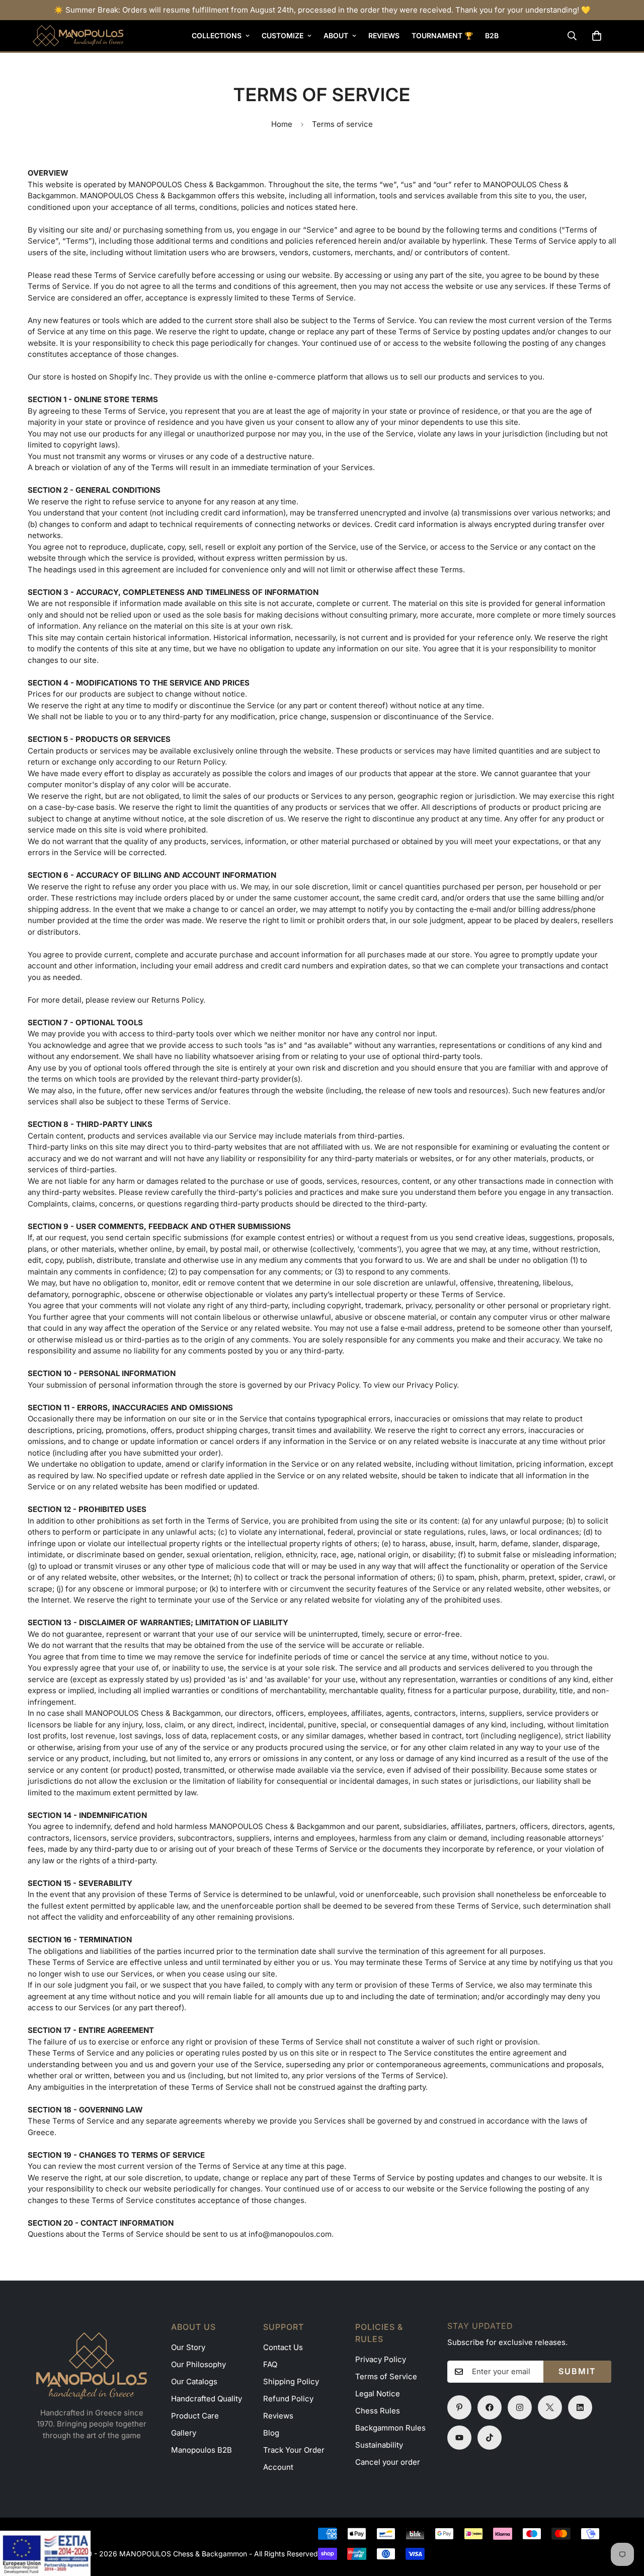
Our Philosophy (198, 2364)
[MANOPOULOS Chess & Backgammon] (78, 36)
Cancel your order (388, 2462)
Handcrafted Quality (207, 2399)
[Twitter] (550, 2407)
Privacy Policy (381, 2359)
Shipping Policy (291, 2381)
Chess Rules (378, 2411)
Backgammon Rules (390, 2428)
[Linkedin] (580, 2407)
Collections (217, 35)
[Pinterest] (459, 2407)
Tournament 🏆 (442, 35)
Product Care (195, 2416)
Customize (283, 35)
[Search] (572, 36)
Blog (271, 2433)
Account (278, 2467)
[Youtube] (459, 2438)
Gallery (184, 2433)
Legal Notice (378, 2394)
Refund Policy (288, 2399)
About (336, 35)
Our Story (188, 2347)
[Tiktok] (490, 2438)
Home (282, 124)
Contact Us (283, 2347)
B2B (492, 35)
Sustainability (379, 2445)
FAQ (270, 2364)
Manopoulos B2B (202, 2450)
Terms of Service (386, 2376)
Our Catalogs (194, 2381)
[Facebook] (490, 2407)
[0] (597, 36)
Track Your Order (294, 2450)
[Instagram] (520, 2407)
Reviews (384, 35)
